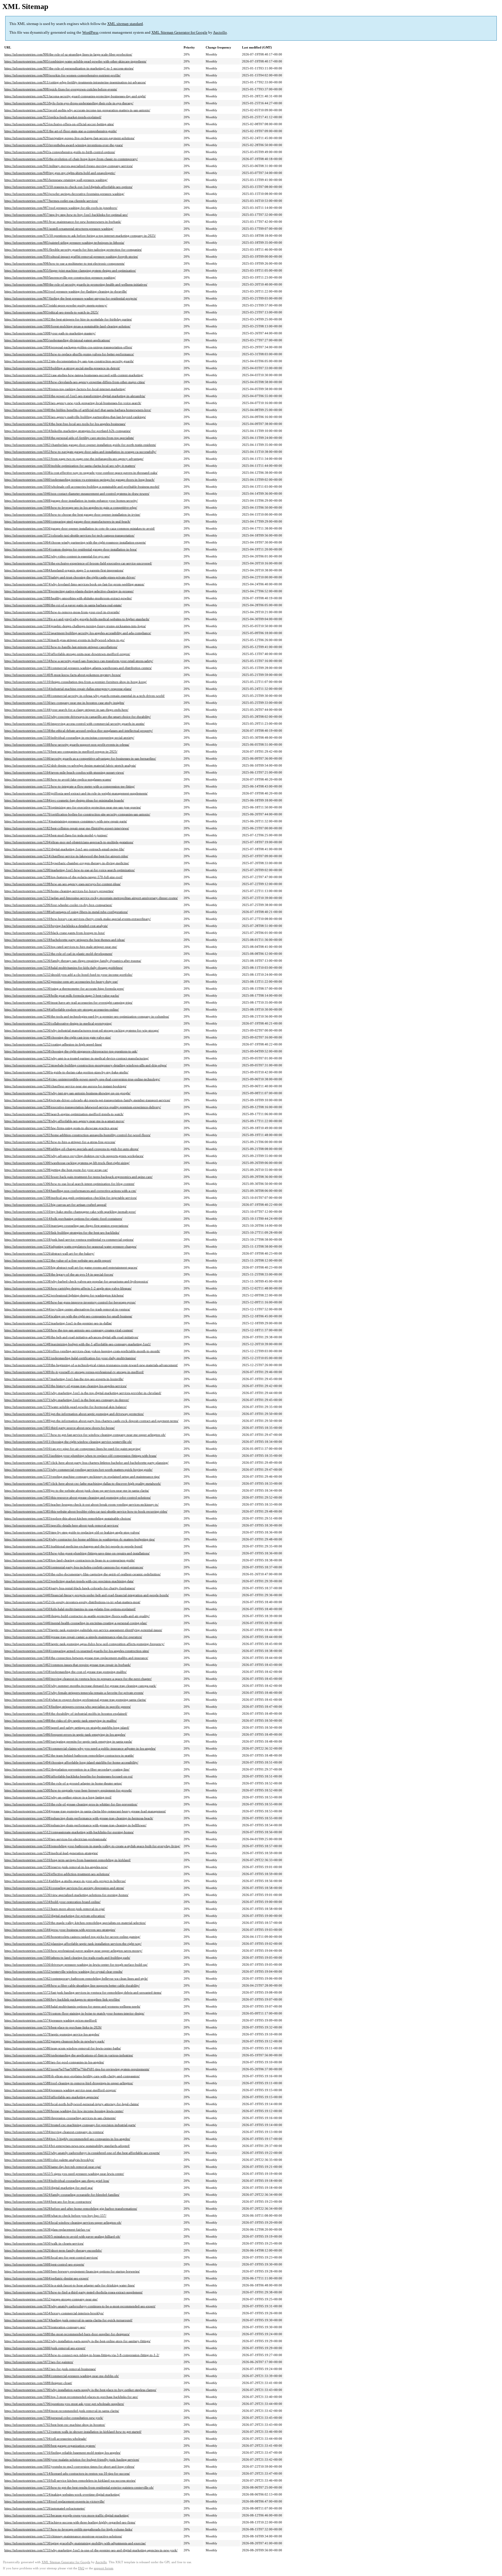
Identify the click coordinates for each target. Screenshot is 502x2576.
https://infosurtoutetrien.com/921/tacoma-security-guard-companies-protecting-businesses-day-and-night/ (75, 96)
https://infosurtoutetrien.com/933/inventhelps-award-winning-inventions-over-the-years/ (64, 145)
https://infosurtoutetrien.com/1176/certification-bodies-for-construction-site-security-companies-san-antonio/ (77, 814)
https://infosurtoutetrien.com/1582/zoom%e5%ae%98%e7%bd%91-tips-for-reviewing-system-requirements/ (77, 2069)
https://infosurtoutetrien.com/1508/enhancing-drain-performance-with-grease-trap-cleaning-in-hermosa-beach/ (79, 1818)
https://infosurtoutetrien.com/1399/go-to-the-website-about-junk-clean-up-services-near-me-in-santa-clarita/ (77, 1490)
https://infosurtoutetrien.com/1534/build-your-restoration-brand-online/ (52, 1902)
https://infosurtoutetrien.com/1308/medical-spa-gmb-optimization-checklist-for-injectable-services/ (71, 1198)
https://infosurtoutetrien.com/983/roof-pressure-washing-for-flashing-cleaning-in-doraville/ (66, 291)
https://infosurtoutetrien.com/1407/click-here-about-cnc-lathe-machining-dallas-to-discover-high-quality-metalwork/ (83, 1483)
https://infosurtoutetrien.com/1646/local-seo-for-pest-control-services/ (51, 2257)
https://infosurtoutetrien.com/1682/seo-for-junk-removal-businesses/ (50, 2369)
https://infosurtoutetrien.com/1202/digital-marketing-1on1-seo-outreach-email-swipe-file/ (64, 849)
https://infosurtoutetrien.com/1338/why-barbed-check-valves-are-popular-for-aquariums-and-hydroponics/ (76, 1281)
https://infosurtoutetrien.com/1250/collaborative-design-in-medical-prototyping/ (58, 1023)
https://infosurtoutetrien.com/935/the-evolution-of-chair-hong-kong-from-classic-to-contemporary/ (71, 159)
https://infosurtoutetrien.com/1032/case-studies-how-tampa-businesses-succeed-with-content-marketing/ (74, 375)
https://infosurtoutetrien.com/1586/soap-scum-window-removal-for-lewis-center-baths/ (63, 2048)
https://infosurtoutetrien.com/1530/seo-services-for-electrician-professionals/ (55, 1839)
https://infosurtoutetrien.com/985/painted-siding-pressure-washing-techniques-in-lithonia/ (64, 243)
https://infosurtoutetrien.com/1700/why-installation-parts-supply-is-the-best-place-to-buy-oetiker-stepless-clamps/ (80, 2390)
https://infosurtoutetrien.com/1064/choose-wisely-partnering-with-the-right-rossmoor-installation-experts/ (75, 542)
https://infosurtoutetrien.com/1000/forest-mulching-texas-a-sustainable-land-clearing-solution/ (67, 326)
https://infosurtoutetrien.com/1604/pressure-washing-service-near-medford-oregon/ (60, 2090)
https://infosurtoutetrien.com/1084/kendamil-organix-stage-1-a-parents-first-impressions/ (64, 570)
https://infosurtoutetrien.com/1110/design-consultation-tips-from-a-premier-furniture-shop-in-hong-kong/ (76, 682)
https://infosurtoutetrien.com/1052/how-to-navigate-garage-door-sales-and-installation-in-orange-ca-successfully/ (80, 452)
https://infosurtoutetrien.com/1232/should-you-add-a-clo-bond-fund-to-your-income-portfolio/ (68, 975)
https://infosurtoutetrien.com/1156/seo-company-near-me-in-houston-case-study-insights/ (64, 703)
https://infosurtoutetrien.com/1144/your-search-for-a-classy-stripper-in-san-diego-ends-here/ (66, 710)
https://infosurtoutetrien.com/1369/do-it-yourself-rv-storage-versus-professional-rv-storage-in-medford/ (74, 1372)
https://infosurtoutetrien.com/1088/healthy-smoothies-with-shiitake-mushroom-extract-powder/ (68, 598)
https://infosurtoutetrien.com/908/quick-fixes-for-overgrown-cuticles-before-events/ (61, 89)
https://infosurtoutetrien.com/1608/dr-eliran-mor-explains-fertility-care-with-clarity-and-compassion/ (72, 2076)
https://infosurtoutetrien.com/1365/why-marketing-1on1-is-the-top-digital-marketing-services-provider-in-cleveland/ (83, 1393)
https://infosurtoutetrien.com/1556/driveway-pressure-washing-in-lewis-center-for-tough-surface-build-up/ (76, 1965)
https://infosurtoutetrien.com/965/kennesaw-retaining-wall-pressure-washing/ (56, 180)
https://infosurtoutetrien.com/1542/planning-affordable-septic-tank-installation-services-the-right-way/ (73, 1944)
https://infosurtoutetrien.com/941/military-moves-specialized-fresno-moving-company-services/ (69, 166)
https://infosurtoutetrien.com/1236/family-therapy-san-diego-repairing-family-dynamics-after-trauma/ (73, 961)
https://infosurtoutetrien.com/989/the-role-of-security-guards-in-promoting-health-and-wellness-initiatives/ (76, 284)
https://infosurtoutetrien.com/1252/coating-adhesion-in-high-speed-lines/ (53, 1044)
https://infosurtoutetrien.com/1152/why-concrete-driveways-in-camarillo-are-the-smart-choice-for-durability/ (78, 717)
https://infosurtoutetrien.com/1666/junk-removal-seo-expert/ (45, 2348)
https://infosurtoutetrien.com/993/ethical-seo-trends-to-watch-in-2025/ (51, 312)
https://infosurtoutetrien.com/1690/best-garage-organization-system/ (50, 2446)
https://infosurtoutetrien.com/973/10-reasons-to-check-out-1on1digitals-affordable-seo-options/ (68, 187)
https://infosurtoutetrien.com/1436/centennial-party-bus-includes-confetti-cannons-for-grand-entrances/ (74, 1567)
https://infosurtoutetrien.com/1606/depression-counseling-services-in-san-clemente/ (60, 2118)
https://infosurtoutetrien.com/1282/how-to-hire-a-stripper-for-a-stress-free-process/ (60, 1142)
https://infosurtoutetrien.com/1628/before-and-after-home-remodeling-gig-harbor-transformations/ (71, 2209)
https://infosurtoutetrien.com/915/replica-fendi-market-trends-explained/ (53, 117)
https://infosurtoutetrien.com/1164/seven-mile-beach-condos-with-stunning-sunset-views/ (64, 772)
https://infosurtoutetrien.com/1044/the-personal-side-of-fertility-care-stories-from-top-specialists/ (69, 438)
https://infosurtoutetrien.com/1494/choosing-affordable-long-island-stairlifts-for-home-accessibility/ (71, 1762)
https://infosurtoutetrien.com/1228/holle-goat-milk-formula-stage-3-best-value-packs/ (62, 995)
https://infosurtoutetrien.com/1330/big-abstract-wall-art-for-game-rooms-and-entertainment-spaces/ (71, 1267)
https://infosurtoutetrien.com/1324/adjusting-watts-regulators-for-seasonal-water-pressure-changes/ (70, 1246)
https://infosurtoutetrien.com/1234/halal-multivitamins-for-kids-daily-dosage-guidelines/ (64, 968)
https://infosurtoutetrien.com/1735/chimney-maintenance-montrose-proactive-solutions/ (63, 2536)
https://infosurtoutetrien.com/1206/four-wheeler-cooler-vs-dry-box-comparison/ (58, 905)
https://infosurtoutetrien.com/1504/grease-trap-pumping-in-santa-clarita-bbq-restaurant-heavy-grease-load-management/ (85, 1811)
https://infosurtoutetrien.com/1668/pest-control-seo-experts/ (44, 2264)
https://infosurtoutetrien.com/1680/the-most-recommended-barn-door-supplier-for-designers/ (67, 2334)
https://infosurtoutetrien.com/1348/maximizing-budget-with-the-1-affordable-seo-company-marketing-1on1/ (78, 1344)
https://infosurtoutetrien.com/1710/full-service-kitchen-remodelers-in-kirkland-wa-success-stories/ (70, 2480)
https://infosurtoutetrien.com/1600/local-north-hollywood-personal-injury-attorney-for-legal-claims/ (72, 2104)
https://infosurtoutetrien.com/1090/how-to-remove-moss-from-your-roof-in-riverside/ (62, 612)
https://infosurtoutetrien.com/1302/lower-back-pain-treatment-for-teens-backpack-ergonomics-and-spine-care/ (78, 1177)
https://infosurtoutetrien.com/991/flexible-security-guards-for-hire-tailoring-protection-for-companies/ (73, 250)
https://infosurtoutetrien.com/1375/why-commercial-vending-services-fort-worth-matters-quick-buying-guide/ (78, 1470)
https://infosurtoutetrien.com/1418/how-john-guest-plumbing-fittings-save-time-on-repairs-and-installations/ (77, 1553)
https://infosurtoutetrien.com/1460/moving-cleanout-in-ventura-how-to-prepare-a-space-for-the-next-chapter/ (78, 1679)
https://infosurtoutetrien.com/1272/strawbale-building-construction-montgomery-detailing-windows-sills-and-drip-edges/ (86, 1065)
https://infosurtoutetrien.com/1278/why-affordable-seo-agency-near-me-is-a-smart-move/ (64, 1121)
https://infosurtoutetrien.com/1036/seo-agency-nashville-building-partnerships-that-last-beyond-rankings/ (75, 417)
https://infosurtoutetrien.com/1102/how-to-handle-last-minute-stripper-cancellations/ (61, 647)
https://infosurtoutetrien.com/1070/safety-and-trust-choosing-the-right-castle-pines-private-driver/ (70, 577)
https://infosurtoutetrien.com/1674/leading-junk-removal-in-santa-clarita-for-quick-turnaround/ (68, 2320)
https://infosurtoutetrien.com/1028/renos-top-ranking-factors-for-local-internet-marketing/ (65, 389)
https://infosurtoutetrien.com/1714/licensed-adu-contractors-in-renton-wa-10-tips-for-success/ (67, 2473)
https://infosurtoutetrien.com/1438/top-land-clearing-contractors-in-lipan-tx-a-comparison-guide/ (70, 1560)
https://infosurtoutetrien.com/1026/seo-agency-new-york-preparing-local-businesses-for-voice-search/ (73, 403)
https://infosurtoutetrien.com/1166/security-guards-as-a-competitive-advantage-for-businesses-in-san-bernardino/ (80, 758)
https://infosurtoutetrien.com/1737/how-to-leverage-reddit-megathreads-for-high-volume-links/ (68, 2529)
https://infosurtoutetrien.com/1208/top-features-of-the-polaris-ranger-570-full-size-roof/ (63, 877)
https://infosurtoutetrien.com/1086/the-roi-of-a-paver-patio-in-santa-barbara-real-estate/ (63, 605)
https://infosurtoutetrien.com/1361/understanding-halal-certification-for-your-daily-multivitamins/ (70, 1358)
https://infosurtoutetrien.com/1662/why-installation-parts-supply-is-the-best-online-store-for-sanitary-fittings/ (77, 2341)
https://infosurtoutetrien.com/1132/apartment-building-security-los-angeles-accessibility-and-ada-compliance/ (78, 633)
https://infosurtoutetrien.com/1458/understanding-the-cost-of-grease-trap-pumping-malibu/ (66, 1672)
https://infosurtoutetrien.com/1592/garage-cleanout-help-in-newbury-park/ (54, 2041)
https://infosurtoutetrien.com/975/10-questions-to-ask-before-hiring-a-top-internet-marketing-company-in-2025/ (80, 236)
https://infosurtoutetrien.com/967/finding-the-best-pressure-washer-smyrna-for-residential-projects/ (71, 298)
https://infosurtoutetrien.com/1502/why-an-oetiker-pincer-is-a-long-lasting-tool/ (58, 1797)
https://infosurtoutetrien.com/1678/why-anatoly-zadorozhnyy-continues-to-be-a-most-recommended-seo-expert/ (80, 2306)
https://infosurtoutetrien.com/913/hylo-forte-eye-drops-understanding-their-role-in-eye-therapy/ (69, 103)
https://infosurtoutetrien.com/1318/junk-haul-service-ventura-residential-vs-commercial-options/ (69, 1239)
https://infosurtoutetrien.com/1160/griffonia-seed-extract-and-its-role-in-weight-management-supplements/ (76, 793)
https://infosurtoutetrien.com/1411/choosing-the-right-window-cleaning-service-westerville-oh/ (68, 1442)
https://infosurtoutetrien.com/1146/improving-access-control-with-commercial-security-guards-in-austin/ (75, 724)
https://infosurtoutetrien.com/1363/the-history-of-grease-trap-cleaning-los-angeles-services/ (66, 1386)
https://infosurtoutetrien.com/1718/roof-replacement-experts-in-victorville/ (54, 2501)
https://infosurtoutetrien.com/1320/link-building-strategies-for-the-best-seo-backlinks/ (62, 1233)
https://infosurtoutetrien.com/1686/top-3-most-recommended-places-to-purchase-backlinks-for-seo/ (71, 2397)
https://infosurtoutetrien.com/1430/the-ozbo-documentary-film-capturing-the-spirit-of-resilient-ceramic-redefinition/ (83, 1574)
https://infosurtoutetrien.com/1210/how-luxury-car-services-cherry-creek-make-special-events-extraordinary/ (78, 919)
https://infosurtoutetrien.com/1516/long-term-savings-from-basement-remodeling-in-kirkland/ (68, 1860)
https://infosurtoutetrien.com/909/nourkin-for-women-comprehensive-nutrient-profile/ (62, 75)
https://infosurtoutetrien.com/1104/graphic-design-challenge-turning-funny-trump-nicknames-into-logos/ (75, 626)
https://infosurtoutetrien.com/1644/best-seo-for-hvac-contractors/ (48, 2202)
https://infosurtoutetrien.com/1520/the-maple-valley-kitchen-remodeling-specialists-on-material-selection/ (75, 1923)
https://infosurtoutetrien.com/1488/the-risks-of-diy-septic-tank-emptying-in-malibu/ (61, 1721)
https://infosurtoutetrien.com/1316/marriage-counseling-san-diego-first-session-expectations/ (66, 1226)
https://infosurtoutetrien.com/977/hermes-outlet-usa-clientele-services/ (51, 201)
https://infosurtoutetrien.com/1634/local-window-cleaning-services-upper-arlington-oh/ (63, 2222)
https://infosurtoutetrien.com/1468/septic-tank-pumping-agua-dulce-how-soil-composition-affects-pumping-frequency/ (84, 1644)
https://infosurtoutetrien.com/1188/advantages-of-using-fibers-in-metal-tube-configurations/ (66, 912)
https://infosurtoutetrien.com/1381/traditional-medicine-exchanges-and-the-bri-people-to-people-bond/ (73, 1546)
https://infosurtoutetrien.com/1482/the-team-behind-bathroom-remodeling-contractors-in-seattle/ (69, 1755)
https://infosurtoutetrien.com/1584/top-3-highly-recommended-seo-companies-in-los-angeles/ (67, 2139)
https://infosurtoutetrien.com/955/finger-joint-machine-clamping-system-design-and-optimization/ (70, 270)
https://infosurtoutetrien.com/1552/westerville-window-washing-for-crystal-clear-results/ (63, 1972)
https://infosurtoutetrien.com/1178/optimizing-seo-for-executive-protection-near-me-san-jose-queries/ (73, 807)
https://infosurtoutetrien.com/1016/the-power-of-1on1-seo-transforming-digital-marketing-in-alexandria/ (75, 396)
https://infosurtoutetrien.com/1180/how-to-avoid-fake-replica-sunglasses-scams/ (58, 779)
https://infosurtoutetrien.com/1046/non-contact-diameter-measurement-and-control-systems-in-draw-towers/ (77, 494)
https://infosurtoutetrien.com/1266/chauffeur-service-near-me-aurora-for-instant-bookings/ (65, 1086)
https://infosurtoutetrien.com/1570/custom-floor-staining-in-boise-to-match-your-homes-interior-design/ (74, 2013)
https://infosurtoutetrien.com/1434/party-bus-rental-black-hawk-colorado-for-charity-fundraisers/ (70, 1588)
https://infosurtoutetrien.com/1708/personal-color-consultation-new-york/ (54, 2418)
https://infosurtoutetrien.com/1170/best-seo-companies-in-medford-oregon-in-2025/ (61, 751)
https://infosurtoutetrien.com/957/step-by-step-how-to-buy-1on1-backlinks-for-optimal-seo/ (66, 215)
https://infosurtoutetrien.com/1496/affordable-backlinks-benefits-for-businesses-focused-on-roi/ (69, 1776)
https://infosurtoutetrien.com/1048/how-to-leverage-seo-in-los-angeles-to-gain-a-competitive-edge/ (71, 507)
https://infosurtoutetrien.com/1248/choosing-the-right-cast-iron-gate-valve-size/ (58, 1037)
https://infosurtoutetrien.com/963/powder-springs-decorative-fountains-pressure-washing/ (64, 194)
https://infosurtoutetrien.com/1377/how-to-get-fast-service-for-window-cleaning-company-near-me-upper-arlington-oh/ (85, 1435)
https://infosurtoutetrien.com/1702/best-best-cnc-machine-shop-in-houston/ (55, 2425)
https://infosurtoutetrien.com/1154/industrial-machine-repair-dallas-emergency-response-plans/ (68, 689)
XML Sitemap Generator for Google (179, 32)
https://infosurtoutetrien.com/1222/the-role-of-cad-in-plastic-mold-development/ (58, 954)
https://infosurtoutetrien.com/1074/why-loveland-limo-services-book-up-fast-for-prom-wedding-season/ (74, 584)
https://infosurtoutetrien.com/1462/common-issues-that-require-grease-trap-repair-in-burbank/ (68, 1665)
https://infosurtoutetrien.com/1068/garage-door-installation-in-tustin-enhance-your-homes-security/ (71, 501)
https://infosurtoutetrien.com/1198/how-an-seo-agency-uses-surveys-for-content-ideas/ (62, 884)
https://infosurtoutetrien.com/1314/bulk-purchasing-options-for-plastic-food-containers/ (63, 1219)
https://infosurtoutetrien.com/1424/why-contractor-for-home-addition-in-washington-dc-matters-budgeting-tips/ (80, 1539)
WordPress (90, 32)
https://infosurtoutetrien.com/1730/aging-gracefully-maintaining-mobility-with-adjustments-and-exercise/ (75, 2543)
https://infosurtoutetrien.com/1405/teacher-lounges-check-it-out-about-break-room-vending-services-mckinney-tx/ (81, 1504)
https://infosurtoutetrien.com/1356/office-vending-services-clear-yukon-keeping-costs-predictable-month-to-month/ (82, 1351)
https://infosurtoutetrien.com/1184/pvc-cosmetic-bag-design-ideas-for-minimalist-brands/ (64, 800)
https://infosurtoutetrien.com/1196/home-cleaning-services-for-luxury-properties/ (59, 891)
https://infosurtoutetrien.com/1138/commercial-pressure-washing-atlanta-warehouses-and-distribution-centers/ (78, 668)
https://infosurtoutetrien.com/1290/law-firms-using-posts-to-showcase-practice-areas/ (61, 1128)
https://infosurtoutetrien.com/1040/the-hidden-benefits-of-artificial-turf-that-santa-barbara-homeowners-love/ (78, 410)
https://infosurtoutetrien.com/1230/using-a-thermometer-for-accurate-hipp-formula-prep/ (64, 989)
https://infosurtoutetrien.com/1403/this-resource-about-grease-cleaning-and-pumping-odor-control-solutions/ (78, 1497)
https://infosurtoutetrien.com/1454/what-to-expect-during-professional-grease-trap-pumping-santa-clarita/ (75, 1700)
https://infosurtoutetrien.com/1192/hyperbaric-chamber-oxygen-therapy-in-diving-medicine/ (67, 863)
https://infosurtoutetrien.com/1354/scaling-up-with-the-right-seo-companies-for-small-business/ (68, 1316)
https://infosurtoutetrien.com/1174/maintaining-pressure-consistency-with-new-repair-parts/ (66, 821)
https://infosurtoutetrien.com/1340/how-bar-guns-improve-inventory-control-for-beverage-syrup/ (70, 1302)
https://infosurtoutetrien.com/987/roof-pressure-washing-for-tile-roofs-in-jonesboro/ (61, 208)
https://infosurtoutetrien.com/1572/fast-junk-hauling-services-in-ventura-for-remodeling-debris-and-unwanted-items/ (83, 1992)
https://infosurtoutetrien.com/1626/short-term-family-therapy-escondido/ (53, 2250)
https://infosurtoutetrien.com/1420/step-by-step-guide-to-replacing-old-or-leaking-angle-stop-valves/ (72, 1532)
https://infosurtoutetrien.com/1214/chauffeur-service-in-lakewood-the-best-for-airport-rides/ (66, 856)
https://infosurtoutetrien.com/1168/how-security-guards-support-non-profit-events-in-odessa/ (67, 745)
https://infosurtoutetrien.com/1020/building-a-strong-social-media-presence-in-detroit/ (62, 368)
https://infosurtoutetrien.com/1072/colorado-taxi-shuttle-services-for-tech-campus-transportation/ (69, 535)
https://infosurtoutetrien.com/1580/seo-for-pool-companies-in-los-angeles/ (54, 2062)
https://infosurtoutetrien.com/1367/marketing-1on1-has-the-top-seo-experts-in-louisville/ (64, 1379)
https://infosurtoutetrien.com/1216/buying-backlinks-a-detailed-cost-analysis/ (56, 926)
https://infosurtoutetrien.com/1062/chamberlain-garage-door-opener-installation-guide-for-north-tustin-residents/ (80, 445)
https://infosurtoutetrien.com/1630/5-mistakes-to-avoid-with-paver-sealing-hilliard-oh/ (62, 2236)
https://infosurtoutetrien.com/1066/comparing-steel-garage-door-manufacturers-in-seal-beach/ (67, 521)
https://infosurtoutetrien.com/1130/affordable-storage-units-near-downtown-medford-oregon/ (67, 654)
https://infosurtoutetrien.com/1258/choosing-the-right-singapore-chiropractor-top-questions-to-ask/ (71, 1051)
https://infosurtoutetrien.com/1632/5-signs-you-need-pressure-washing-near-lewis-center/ (64, 2174)
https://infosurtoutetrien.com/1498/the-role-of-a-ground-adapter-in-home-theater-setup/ (63, 1783)
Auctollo (220, 32)
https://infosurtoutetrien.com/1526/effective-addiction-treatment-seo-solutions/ (57, 1874)
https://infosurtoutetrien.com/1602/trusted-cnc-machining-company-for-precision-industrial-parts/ (70, 2125)
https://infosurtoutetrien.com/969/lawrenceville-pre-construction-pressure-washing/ (60, 277)
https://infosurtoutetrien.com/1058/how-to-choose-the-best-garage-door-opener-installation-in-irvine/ (72, 514)
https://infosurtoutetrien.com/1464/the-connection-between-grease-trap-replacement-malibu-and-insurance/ (76, 1658)
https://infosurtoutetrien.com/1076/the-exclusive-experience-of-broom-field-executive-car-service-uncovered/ (78, 563)
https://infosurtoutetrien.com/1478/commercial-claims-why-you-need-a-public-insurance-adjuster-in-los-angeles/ (80, 1748)
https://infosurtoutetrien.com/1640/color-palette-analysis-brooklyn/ (49, 2160)
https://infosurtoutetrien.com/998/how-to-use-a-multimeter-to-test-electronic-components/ (64, 263)
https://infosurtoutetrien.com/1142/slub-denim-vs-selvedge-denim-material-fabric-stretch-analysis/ (70, 765)
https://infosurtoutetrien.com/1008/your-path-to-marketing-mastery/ (50, 333)
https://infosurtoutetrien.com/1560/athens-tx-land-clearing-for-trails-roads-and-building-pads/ (67, 1958)
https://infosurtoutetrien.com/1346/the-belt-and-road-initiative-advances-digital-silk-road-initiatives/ (71, 1337)
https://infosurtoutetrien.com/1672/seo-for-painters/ (39, 2362)
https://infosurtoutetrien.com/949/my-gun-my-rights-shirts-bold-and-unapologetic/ (60, 173)
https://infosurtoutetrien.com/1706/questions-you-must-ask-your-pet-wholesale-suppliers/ (64, 2404)
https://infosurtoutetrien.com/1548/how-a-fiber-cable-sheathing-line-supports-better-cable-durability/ (72, 1985)
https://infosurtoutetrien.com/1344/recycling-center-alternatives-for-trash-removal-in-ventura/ (67, 1309)
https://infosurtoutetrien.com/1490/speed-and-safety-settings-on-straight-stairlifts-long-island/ (67, 1728)
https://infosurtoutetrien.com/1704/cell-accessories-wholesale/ (45, 2439)
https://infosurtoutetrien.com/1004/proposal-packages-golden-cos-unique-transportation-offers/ (68, 347)
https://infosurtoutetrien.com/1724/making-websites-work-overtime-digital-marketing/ (62, 2494)
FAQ (81, 2568)
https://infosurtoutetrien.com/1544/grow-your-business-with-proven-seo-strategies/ (60, 1930)
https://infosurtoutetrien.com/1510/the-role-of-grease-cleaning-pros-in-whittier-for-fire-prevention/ (71, 1804)
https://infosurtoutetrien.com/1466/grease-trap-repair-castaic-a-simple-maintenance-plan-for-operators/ (73, 1637)
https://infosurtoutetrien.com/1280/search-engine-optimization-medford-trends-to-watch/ (64, 1114)
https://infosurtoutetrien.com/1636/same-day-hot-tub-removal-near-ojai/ (53, 2167)
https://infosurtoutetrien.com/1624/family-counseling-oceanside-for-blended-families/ (62, 2195)
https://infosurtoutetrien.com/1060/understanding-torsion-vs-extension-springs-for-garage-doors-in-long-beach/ (79, 480)
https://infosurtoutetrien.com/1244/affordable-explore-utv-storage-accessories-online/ (62, 1009)
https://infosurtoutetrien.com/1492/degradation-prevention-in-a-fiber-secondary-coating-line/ (67, 1769)
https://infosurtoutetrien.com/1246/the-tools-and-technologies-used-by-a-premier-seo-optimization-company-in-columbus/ (87, 1016)
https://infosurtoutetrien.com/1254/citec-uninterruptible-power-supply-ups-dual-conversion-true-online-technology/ (82, 1079)
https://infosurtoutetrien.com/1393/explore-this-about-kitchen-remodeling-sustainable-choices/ (68, 1518)
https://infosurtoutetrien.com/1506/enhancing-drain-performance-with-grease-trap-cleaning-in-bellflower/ (75, 1825)
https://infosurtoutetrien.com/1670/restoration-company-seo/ (45, 2327)
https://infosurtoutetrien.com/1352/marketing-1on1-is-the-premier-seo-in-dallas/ (58, 1323)
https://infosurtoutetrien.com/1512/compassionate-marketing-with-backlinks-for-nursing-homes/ (69, 1832)
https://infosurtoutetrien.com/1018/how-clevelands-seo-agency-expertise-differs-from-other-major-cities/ (75, 382)
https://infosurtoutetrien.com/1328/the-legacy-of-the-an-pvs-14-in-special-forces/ (59, 1274)
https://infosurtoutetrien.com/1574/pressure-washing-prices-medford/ (51, 2020)
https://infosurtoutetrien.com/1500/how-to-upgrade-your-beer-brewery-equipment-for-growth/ (68, 1790)
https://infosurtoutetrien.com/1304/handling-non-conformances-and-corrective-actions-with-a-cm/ (70, 1191)
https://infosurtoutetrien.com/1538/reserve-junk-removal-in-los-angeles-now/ (56, 1867)
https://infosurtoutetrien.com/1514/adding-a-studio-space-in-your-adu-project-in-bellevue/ (65, 1881)
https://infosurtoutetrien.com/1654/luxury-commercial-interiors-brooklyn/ (54, 2313)
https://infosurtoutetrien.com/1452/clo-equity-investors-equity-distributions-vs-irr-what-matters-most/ (72, 1602)
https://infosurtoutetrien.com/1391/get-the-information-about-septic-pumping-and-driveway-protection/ (74, 1414)
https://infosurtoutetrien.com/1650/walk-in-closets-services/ (44, 2243)
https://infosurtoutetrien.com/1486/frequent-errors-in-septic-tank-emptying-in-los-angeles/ (65, 1734)
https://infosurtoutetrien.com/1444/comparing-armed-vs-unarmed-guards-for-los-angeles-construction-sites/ (77, 1651)
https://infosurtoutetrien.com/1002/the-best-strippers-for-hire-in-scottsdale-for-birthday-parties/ (68, 319)
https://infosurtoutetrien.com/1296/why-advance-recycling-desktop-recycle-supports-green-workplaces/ (74, 1156)
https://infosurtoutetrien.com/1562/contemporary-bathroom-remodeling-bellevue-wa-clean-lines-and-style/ (76, 1978)
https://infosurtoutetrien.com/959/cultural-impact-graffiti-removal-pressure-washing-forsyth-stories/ (71, 256)
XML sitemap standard (125, 24)
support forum (104, 2568)
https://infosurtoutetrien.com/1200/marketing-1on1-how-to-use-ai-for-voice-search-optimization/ (70, 870)
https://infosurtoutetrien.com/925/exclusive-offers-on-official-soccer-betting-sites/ (59, 124)
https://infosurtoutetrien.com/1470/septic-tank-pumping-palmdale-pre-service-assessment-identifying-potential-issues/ (83, 1630)
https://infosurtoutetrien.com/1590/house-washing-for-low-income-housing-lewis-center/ (64, 2111)
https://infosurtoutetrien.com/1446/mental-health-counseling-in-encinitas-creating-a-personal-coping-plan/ (76, 1623)
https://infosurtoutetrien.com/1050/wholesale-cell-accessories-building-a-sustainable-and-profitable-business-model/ (82, 487)
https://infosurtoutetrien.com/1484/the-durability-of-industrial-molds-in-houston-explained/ (66, 1714)
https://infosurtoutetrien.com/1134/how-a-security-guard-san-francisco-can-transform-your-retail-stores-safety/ (79, 661)
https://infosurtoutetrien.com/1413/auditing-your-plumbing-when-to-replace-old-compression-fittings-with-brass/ (80, 1456)
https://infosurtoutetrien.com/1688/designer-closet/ (38, 2383)
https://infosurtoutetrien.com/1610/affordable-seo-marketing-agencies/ (52, 2097)
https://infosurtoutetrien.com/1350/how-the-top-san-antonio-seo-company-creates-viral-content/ (69, 1330)
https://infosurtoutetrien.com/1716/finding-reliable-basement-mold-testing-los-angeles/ (62, 2453)
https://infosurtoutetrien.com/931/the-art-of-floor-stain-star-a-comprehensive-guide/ (61, 131)
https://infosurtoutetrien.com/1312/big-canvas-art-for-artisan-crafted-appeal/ (55, 1205)
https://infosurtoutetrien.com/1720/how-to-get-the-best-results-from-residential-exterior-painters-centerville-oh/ (79, 2487)
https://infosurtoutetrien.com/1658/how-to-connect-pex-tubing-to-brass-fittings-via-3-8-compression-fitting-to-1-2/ (82, 2355)
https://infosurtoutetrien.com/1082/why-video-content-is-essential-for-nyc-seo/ (57, 556)
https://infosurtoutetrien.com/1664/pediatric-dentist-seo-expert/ (46, 2278)
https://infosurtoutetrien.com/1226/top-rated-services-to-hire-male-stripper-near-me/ (61, 947)
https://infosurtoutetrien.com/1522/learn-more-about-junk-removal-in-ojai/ (55, 1909)
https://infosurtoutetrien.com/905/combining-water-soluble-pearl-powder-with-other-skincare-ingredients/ (75, 61)
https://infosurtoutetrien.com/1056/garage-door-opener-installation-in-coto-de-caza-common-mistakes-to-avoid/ (80, 528)
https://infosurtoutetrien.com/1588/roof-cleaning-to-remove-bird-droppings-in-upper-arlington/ (69, 2083)
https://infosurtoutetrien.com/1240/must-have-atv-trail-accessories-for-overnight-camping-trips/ (68, 1002)
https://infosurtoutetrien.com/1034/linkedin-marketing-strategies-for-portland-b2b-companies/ (68, 431)
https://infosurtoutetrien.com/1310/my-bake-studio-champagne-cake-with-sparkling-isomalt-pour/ (70, 1212)
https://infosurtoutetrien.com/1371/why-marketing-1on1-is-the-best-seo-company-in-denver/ (67, 1400)
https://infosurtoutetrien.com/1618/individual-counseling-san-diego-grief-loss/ (57, 2181)
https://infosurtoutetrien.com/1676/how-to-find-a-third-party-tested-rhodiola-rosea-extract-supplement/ (73, 2292)
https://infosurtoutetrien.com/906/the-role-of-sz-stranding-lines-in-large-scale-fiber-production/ (68, 54)
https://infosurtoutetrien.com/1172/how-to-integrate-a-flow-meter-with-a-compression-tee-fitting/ (70, 786)
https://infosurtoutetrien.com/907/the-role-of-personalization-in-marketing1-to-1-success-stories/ (69, 68)
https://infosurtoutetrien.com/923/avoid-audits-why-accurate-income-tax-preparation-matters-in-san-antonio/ (77, 110)
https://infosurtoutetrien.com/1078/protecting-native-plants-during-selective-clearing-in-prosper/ (69, 591)
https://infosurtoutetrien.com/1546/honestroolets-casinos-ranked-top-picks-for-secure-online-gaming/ (72, 1937)
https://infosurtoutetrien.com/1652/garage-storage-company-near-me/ (51, 2299)
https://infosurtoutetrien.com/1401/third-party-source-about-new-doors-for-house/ (60, 1428)
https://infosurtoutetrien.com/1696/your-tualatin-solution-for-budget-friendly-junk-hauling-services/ (72, 2460)
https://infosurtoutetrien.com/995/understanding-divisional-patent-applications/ (57, 340)
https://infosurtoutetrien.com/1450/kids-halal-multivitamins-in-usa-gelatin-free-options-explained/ (70, 1609)
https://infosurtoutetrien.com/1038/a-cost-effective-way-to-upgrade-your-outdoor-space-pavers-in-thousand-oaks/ (81, 473)
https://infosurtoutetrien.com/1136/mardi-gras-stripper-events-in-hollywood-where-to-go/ (64, 640)
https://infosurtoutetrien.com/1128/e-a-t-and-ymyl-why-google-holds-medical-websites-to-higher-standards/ (77, 619)
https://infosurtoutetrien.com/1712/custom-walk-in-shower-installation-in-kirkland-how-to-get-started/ (73, 2432)
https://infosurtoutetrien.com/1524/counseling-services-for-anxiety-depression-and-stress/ (64, 1888)
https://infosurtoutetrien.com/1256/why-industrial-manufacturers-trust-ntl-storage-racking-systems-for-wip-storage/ (82, 1030)
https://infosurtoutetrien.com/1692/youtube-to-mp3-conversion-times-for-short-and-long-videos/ (69, 2466)
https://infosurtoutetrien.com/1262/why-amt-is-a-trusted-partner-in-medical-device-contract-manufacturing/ (77, 1058)
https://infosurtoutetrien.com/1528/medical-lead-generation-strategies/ (51, 1853)
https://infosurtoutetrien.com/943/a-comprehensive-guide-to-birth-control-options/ (60, 152)
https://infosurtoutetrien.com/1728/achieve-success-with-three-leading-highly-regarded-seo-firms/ (70, 2522)
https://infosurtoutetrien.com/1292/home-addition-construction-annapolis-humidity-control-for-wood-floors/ (77, 1135)
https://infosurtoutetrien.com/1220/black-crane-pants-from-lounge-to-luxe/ (55, 933)
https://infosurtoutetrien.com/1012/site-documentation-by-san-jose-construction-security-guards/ (69, 361)
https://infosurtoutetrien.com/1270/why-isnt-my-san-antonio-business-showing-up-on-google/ (67, 1093)
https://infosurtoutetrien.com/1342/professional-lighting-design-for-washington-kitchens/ (64, 1295)
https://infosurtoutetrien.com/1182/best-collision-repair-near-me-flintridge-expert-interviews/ (67, 828)
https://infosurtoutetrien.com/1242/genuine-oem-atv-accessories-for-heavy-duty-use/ (61, 982)
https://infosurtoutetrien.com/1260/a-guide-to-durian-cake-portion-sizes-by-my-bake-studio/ (66, 1072)
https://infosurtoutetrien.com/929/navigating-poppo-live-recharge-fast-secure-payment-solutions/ (69, 138)
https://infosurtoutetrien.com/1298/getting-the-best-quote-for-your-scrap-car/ (56, 1170)
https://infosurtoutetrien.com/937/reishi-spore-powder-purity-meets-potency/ (56, 305)
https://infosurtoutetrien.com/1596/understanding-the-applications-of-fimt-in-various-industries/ (69, 2055)
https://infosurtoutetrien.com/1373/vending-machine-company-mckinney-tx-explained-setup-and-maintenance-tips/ (82, 1477)
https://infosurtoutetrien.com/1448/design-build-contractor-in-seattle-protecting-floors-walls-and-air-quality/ (77, 1616)
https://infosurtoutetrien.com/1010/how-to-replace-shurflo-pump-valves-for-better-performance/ (69, 354)
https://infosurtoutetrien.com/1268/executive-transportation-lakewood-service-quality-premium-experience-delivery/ (83, 1107)
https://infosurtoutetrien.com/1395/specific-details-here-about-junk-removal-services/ (61, 1525)
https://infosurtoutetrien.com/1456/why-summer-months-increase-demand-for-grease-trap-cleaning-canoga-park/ (80, 1686)
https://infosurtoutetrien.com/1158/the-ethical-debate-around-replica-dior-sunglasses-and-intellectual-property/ (79, 731)
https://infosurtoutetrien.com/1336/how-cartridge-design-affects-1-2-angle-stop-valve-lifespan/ (68, 1288)
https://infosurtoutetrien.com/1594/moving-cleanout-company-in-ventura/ (54, 2132)
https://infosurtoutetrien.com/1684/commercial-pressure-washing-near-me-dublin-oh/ (62, 2376)
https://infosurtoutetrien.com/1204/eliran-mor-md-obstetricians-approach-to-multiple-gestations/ (69, 842)
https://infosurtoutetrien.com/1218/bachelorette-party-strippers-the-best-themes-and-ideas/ (65, 940)
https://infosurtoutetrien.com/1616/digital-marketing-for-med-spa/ (49, 2188)
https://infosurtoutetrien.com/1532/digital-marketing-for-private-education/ (55, 1916)
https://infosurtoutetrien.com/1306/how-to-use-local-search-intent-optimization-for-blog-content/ (69, 1184)
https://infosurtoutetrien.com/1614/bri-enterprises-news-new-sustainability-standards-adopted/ (67, 2146)
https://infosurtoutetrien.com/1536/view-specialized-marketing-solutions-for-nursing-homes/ (66, 1895)
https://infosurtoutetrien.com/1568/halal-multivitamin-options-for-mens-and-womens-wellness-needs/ (72, 2006)
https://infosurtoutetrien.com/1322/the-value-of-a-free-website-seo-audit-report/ (58, 1260)
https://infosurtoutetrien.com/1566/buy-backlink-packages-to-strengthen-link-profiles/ (62, 1999)
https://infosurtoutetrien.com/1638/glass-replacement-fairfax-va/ (47, 2229)
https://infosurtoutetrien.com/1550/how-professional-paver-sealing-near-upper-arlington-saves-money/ (73, 1951)
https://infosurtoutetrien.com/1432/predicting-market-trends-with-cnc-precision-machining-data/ (69, 1581)
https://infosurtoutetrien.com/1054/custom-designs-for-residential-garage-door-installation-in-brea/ (71, 549)
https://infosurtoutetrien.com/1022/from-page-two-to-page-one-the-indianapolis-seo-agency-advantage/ (74, 459)
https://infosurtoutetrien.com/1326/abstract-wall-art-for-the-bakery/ (49, 1253)
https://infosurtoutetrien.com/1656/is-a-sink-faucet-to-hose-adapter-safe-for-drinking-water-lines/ (70, 2285)
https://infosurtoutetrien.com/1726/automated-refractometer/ (45, 2508)
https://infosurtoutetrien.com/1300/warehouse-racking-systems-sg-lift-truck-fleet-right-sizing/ (67, 1163)
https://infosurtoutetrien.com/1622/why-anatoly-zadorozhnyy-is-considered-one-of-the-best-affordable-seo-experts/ (82, 2153)
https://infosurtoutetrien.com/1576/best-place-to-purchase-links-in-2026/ (53, 2027)
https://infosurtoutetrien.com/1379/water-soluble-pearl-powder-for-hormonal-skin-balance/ (66, 1407)
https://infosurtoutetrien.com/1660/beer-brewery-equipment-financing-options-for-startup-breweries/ (72, 2271)
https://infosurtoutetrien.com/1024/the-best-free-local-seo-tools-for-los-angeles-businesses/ (65, 424)
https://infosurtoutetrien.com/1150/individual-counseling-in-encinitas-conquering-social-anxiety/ (69, 738)
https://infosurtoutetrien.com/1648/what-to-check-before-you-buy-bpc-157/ (55, 2216)
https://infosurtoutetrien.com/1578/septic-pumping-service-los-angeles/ (52, 2034)
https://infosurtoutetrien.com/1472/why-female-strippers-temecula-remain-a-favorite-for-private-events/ (74, 1693)
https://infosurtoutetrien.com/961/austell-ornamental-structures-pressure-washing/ (59, 229)
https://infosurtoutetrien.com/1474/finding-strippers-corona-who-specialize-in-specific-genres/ (68, 1707)
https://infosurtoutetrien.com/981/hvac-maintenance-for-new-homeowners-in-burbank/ (63, 222)
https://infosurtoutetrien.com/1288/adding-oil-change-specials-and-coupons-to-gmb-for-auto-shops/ (71, 1149)
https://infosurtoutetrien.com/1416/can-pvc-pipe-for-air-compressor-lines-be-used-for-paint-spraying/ (73, 1449)
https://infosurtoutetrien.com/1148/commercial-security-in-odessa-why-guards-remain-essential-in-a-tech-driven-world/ (85, 696)
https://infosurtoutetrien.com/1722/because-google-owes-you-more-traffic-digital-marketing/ (67, 2515)
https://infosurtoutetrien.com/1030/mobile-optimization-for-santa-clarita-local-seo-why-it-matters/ (70, 466)
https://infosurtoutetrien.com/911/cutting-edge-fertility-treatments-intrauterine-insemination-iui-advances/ (75, 82)
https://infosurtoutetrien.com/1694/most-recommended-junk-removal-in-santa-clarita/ (62, 2411)
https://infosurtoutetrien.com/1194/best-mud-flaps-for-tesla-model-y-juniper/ (56, 835)
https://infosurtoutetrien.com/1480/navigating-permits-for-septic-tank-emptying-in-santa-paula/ (68, 1741)
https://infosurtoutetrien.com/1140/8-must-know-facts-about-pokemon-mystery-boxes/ (63, 675)
